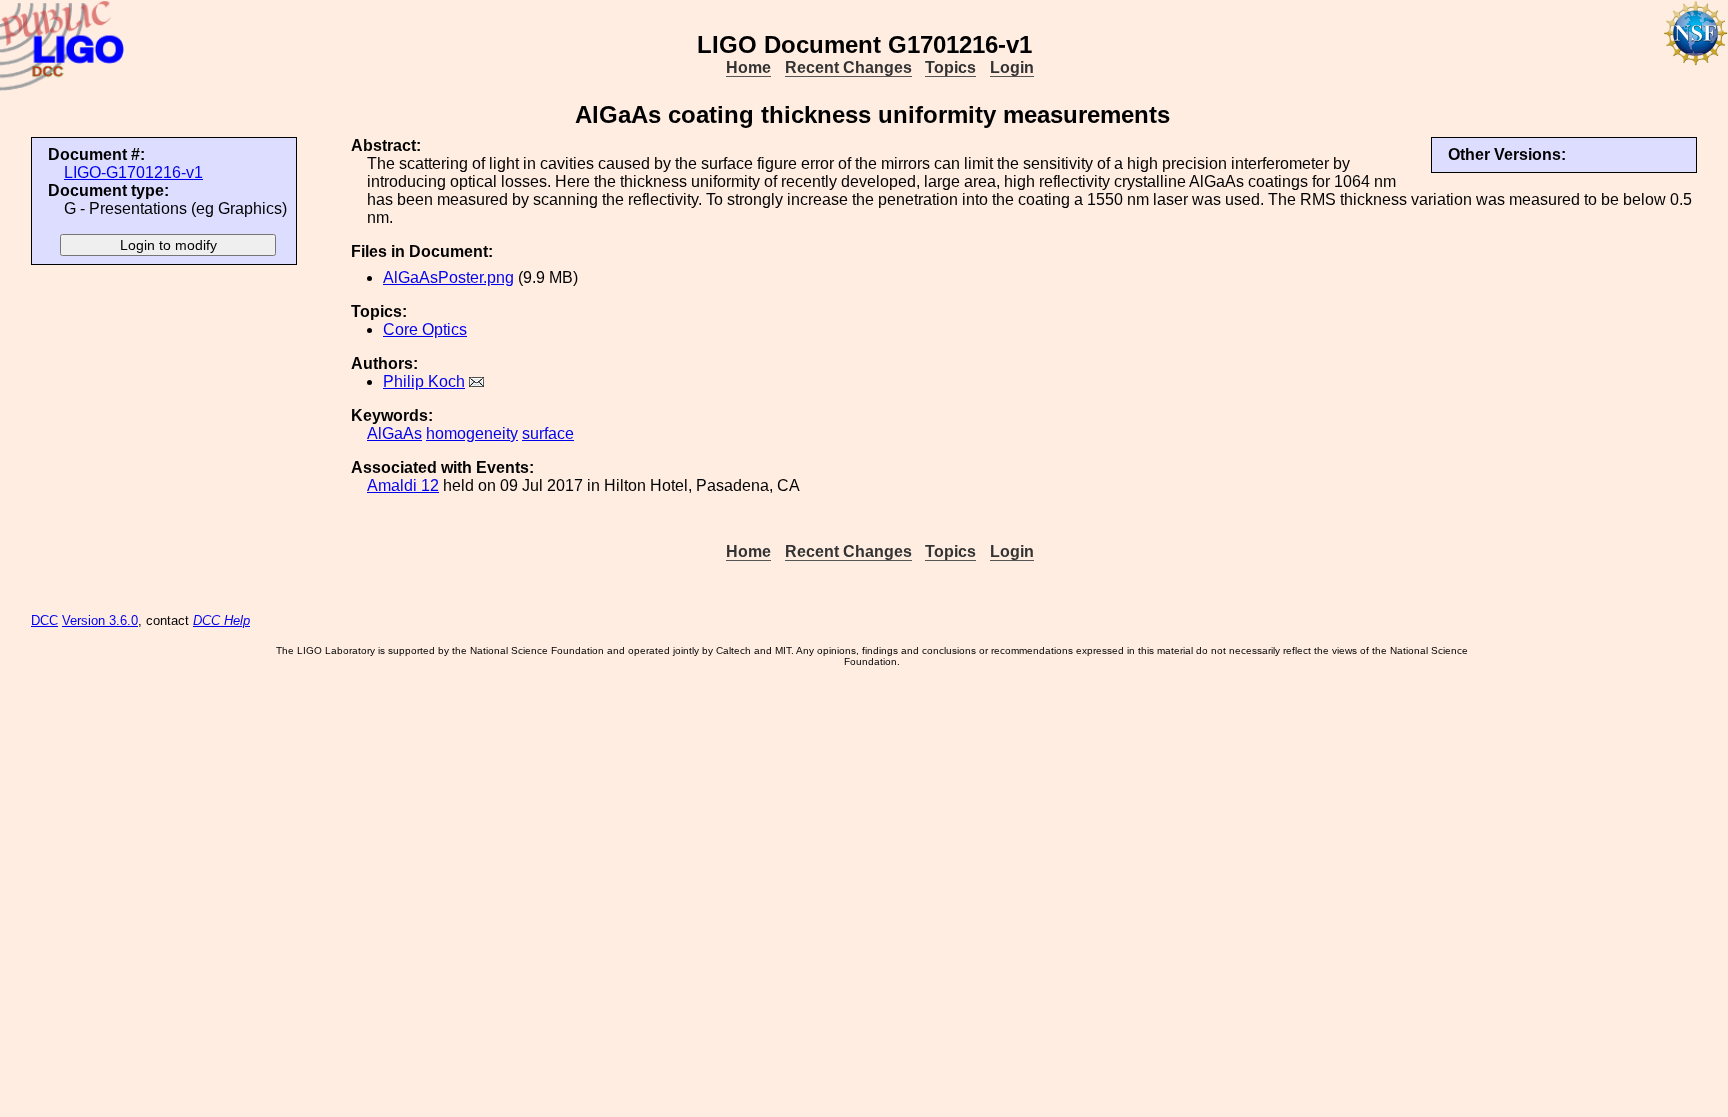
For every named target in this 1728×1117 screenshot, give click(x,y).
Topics (950, 67)
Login (1012, 67)
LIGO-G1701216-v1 (133, 172)
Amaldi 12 (403, 485)
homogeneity (472, 433)
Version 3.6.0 (100, 620)
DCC (44, 620)
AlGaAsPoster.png (448, 277)
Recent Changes (848, 67)
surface (548, 433)
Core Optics (425, 329)
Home (748, 67)
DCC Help (221, 620)
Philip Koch (424, 381)
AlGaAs (394, 433)
